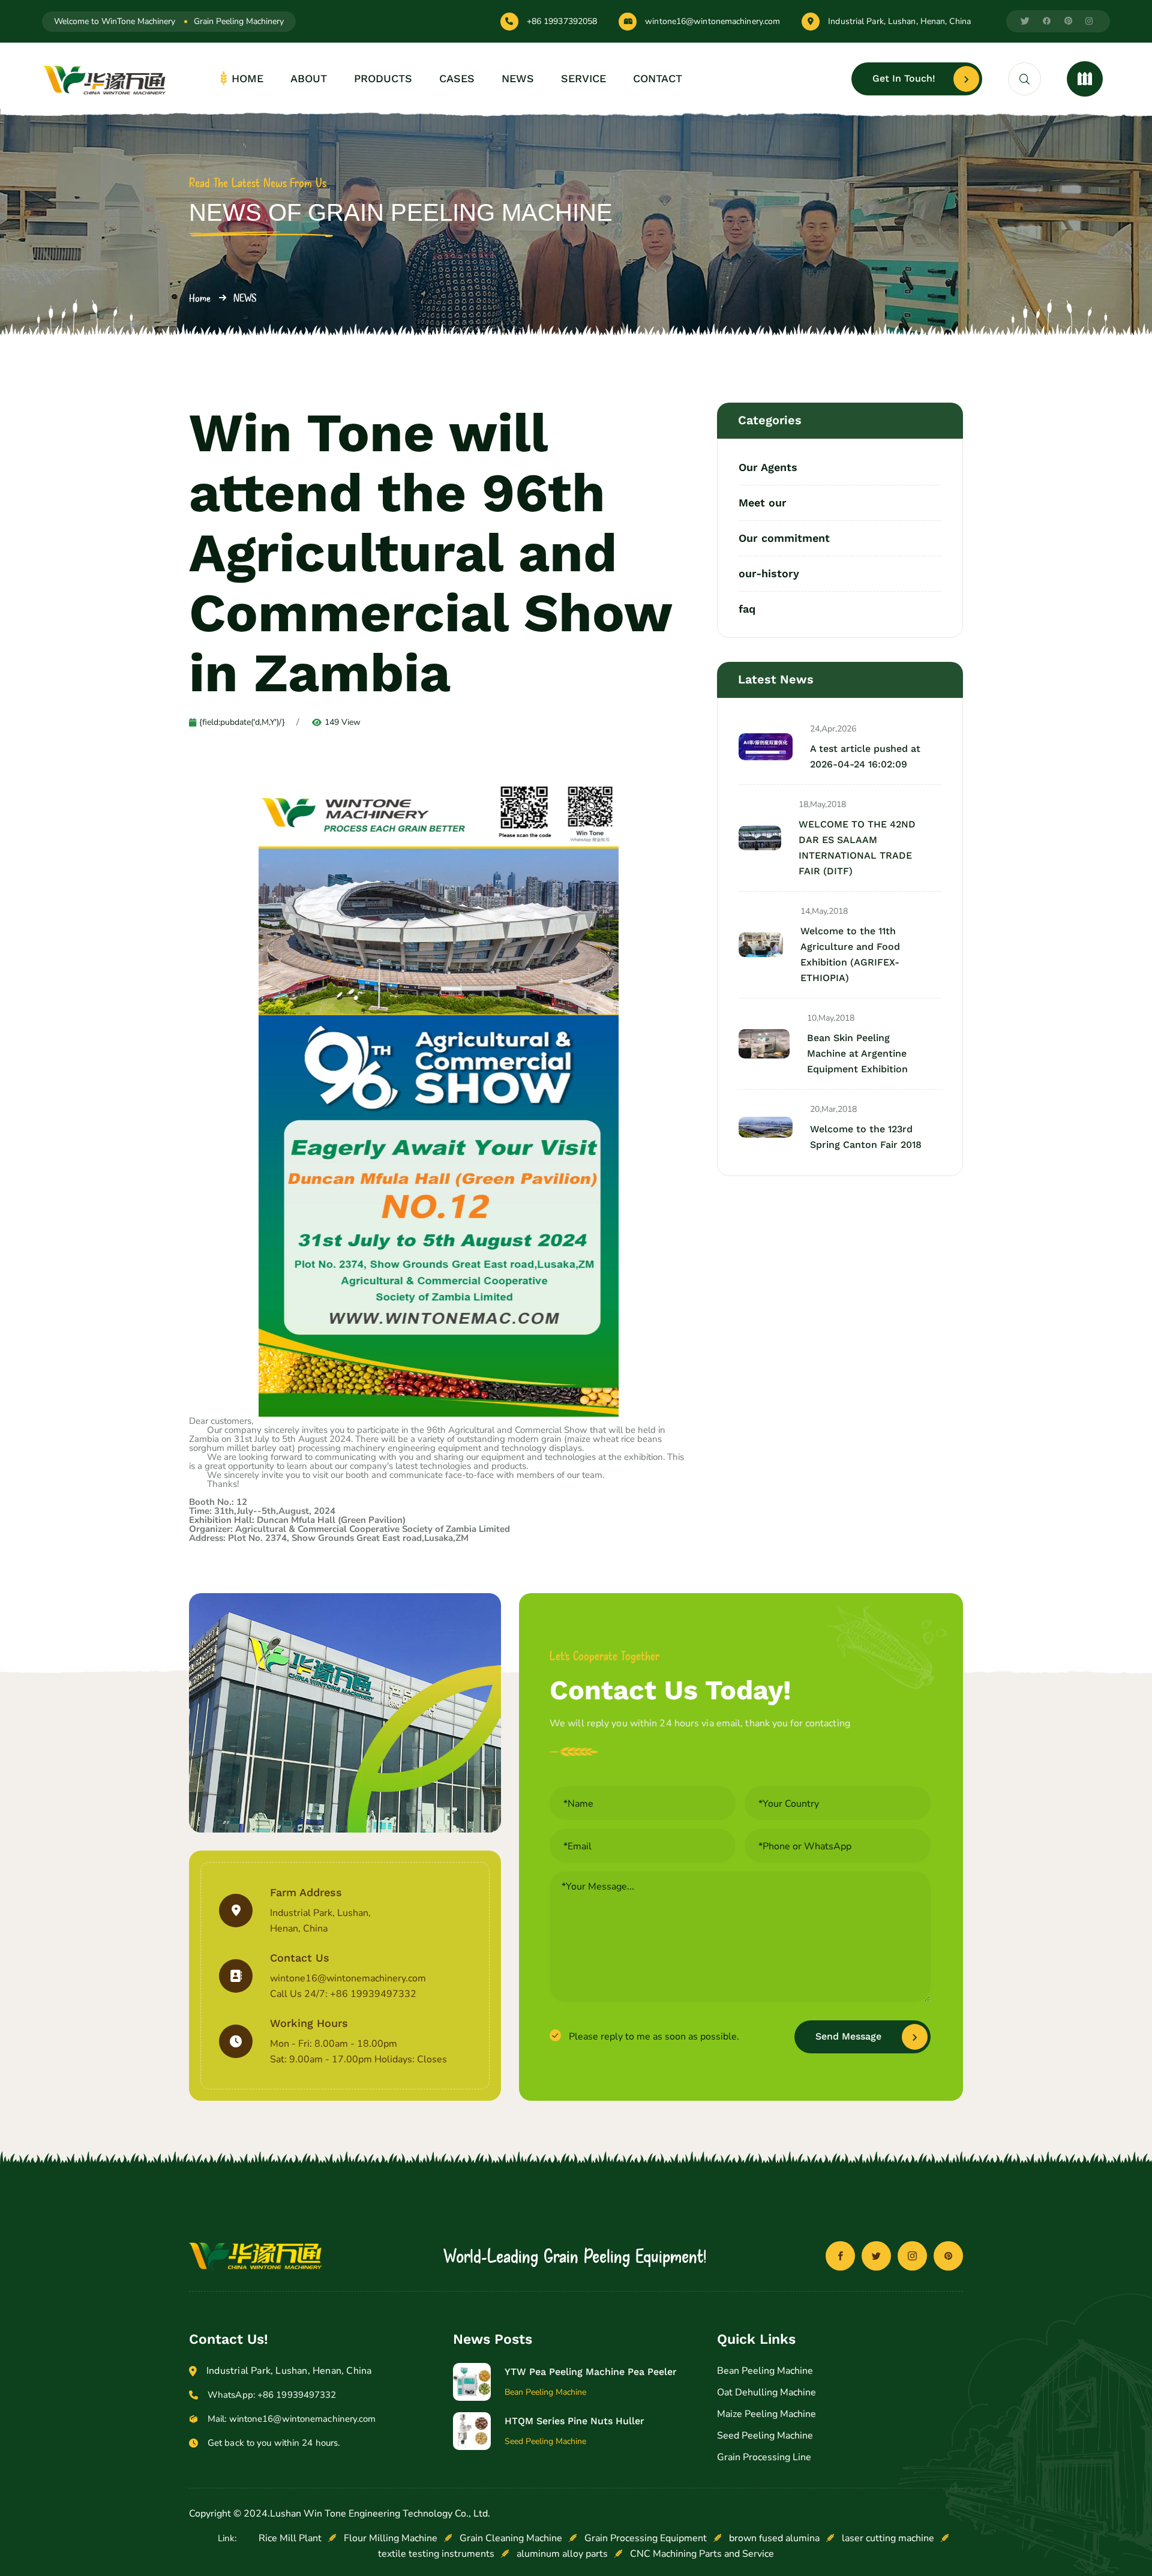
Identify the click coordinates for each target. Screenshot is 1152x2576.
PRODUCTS (383, 78)
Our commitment (784, 538)
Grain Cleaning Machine (511, 2538)
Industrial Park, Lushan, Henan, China (899, 22)
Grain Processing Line (764, 2457)
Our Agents (768, 468)
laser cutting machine (888, 2538)
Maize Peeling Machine (766, 2414)
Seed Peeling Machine (765, 2436)
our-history (769, 573)
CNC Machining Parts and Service (702, 2554)
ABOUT (309, 78)
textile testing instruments (436, 2554)
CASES (457, 78)
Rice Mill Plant (290, 2538)
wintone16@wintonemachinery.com (712, 22)
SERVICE (583, 78)
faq (747, 608)
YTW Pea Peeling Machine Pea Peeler (591, 2372)
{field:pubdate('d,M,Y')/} (242, 722)
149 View (343, 722)
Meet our (763, 503)
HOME (247, 78)
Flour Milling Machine (391, 2538)
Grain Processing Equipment (646, 2538)
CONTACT (658, 78)
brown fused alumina (774, 2538)
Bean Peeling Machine (765, 2371)
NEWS (518, 78)
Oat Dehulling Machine (766, 2392)
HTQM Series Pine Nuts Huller (574, 2421)
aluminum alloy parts (562, 2554)
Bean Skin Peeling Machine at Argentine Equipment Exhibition (857, 1053)
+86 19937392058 (562, 22)
